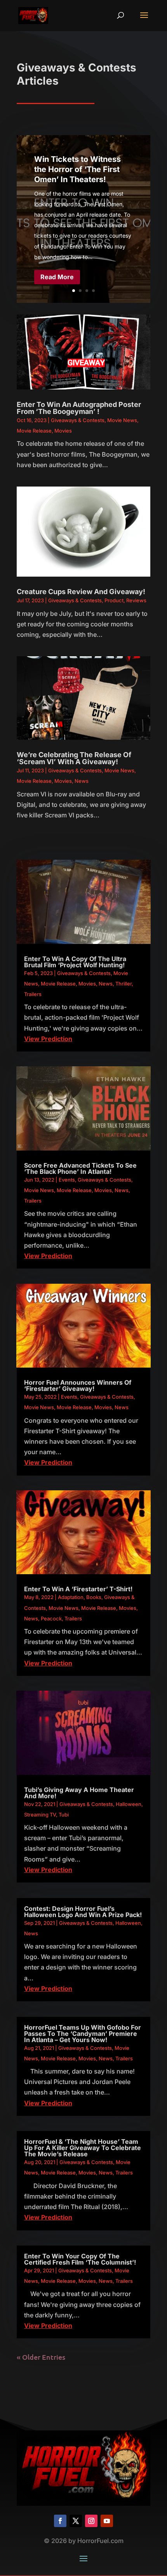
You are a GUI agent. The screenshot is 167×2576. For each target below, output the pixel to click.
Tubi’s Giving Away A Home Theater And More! (79, 1793)
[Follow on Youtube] (107, 2521)
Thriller (124, 984)
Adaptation (71, 1597)
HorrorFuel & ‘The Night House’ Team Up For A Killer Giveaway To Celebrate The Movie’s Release (83, 2148)
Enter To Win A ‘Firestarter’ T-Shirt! (78, 1589)
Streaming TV (40, 1815)
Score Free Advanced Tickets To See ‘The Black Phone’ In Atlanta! (80, 1168)
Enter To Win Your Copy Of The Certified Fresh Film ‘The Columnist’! (80, 2259)
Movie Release (34, 431)
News (82, 781)
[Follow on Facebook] (60, 2521)
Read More (57, 277)
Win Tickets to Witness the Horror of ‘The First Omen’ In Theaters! (77, 169)
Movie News (122, 420)
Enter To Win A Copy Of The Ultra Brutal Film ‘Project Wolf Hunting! (75, 962)
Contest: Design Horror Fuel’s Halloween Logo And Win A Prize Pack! (83, 1912)
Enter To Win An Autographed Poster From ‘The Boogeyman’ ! (79, 408)
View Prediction (48, 1039)
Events (67, 1180)
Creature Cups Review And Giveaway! (81, 592)
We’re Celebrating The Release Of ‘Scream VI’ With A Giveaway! (74, 758)
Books (94, 1597)
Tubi (64, 1815)
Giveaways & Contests (78, 420)
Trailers (33, 994)
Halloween (129, 1804)
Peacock (51, 1618)
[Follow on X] (76, 2521)
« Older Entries (41, 2357)
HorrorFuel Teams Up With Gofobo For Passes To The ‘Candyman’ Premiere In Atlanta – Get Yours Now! (83, 2034)
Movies (63, 431)
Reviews (136, 600)
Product (114, 600)
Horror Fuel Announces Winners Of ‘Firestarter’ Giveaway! (78, 1385)
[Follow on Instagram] (91, 2521)
